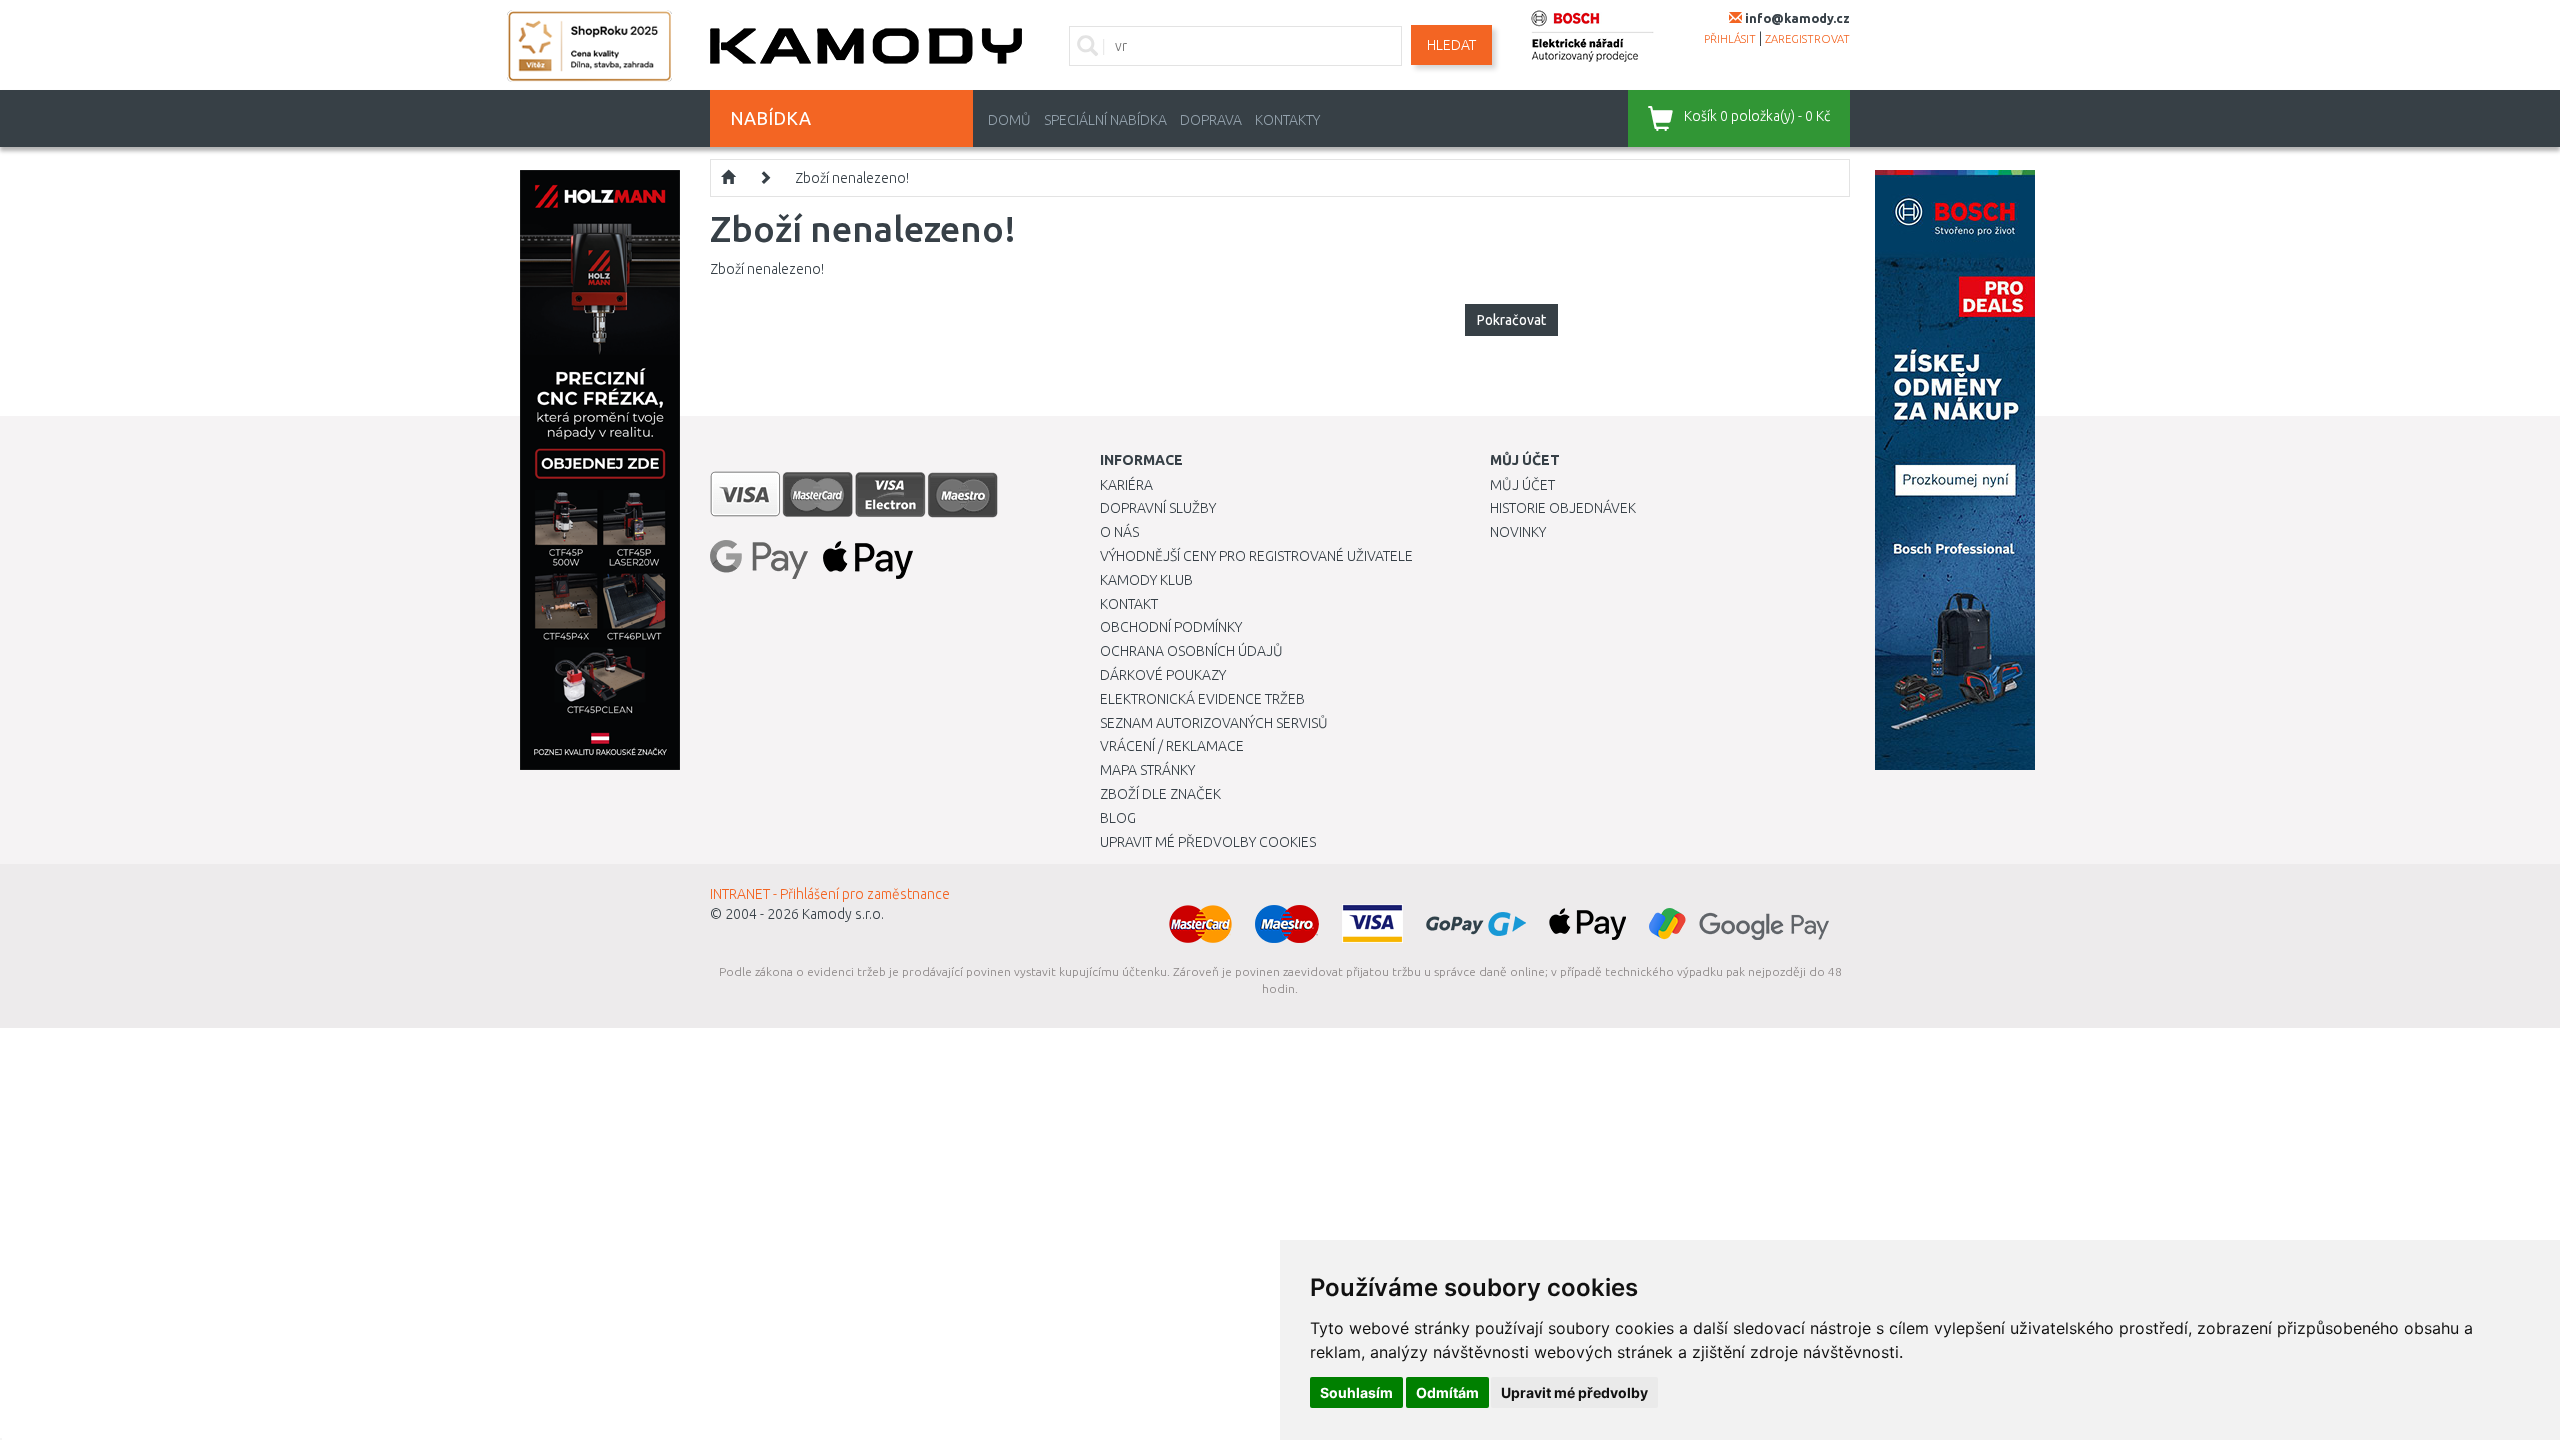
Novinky (1518, 532)
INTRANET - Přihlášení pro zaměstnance (830, 894)
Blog (1118, 818)
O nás (1119, 532)
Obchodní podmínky (1171, 627)
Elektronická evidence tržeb (1202, 699)
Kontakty (1287, 120)
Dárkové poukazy (1163, 675)
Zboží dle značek (1160, 794)
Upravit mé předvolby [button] (1574, 1392)
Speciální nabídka (1105, 120)
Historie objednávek (1563, 508)
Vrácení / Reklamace (1172, 746)
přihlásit (1730, 39)
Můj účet (1522, 485)
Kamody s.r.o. (843, 914)
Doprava (1211, 120)
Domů (1009, 120)
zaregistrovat (1807, 39)
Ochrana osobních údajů (1191, 651)
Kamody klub (1146, 580)
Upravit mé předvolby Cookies (1208, 842)
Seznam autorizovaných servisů (1214, 723)
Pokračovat (1511, 320)
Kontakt (1129, 604)
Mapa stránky (1147, 770)
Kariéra (1126, 485)
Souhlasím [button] (1356, 1392)
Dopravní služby (1158, 508)
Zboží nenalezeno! (852, 178)
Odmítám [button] (1447, 1392)
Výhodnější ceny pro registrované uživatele (1256, 556)
